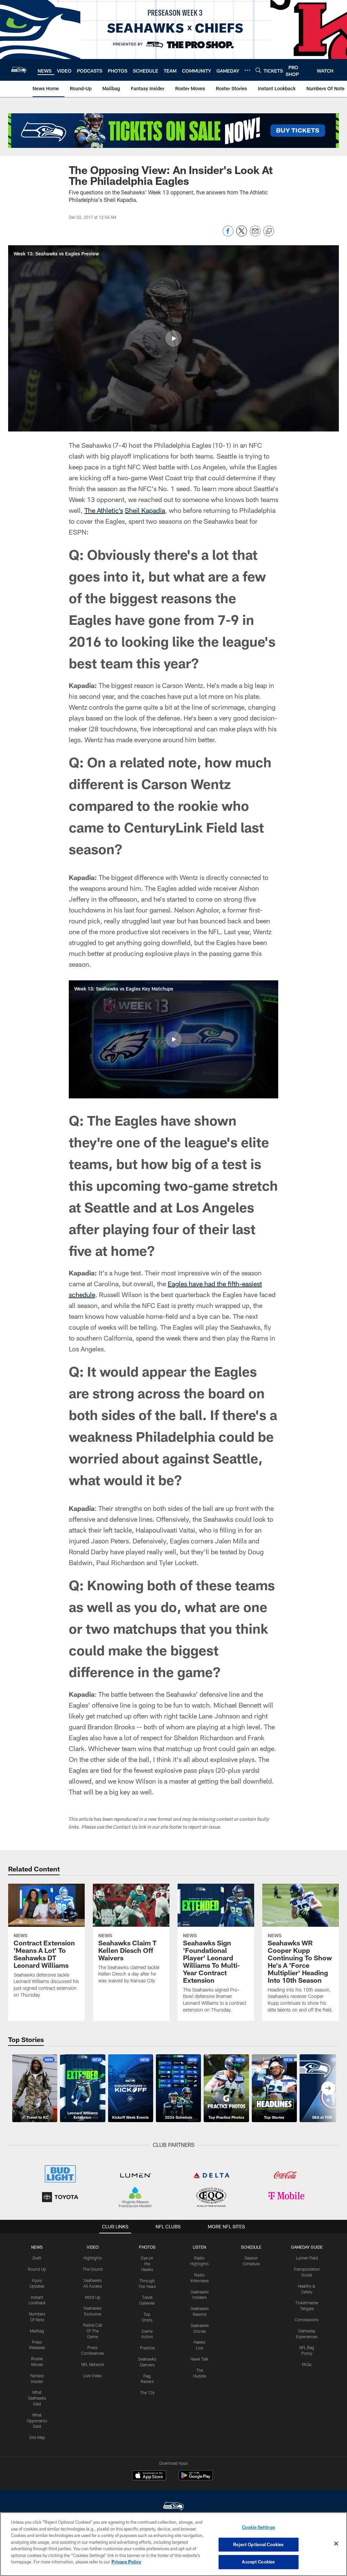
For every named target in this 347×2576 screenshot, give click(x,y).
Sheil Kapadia (145, 510)
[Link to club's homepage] (19, 70)
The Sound (93, 2269)
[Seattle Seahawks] (173, 2507)
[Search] (258, 70)
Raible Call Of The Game (93, 2331)
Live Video (93, 2376)
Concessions (307, 2320)
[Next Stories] (328, 2088)
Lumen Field (307, 2258)
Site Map (37, 2437)
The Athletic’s (104, 510)
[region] (173, 2544)
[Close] (336, 2544)
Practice (147, 2348)
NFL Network (93, 2364)
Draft (37, 2258)
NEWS (37, 2247)
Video (93, 2247)
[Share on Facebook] (228, 235)
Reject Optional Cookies (258, 2544)
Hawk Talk (199, 2359)
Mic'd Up (93, 2297)
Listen (199, 2247)
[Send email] (255, 235)
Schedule (251, 2247)
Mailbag (37, 2331)
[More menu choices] (247, 70)
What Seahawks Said (37, 2398)
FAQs (307, 2364)
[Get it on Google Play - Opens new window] (196, 2479)
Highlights (93, 2258)
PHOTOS (147, 2247)
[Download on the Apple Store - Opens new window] (149, 2476)
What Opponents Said (37, 2421)
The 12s (147, 2392)
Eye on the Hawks (147, 2264)
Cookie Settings (259, 2527)
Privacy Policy (126, 2562)
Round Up (37, 2269)
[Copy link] (269, 231)
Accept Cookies (258, 2562)
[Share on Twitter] (242, 235)
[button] (173, 339)
